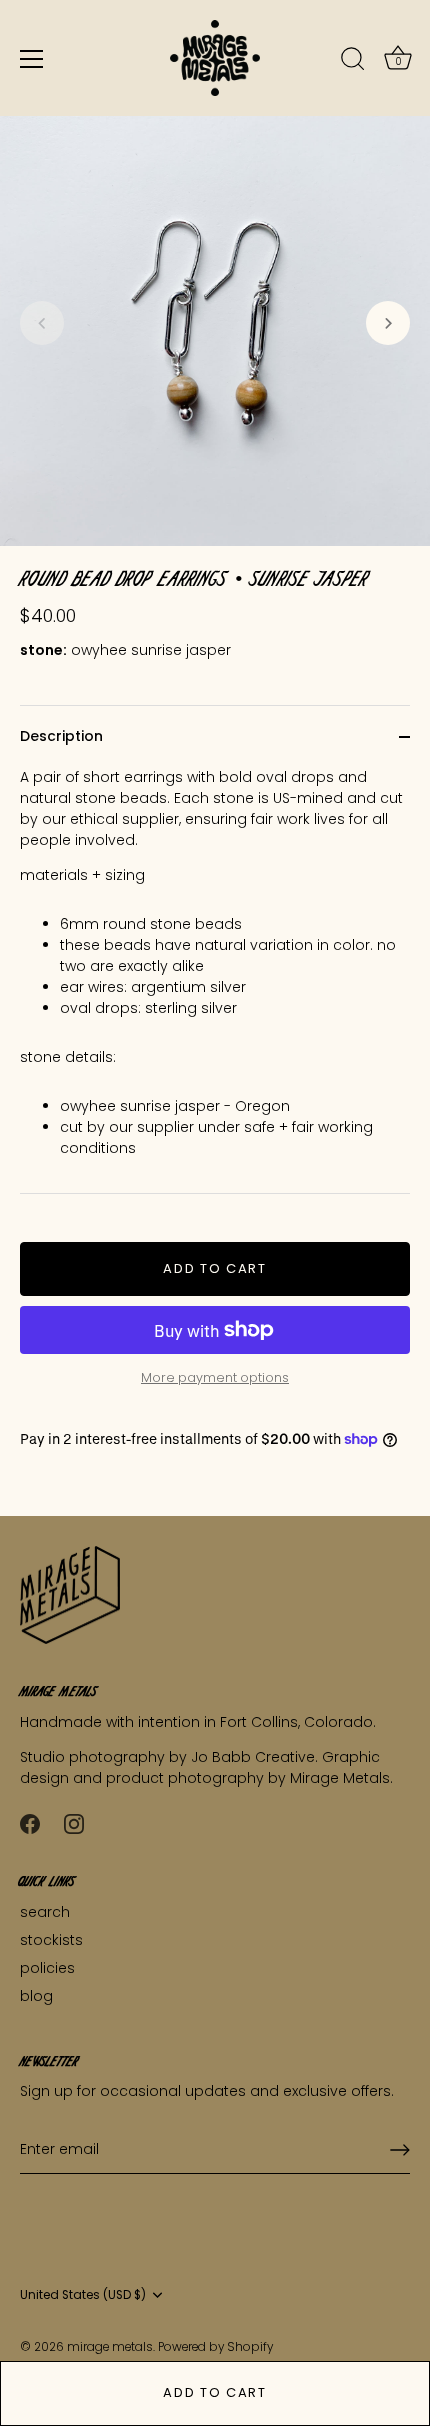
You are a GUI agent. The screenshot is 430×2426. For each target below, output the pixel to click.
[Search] (353, 62)
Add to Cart (215, 2392)
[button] (42, 323)
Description (61, 736)
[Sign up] (400, 2150)
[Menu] (32, 59)
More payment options (215, 1377)
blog (36, 1996)
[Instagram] (74, 1823)
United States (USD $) (83, 2295)
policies (47, 1968)
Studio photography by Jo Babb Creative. (171, 1757)
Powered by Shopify (215, 2347)
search (45, 1912)
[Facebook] (30, 1823)
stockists (51, 1940)
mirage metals (110, 2347)
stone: (43, 650)
